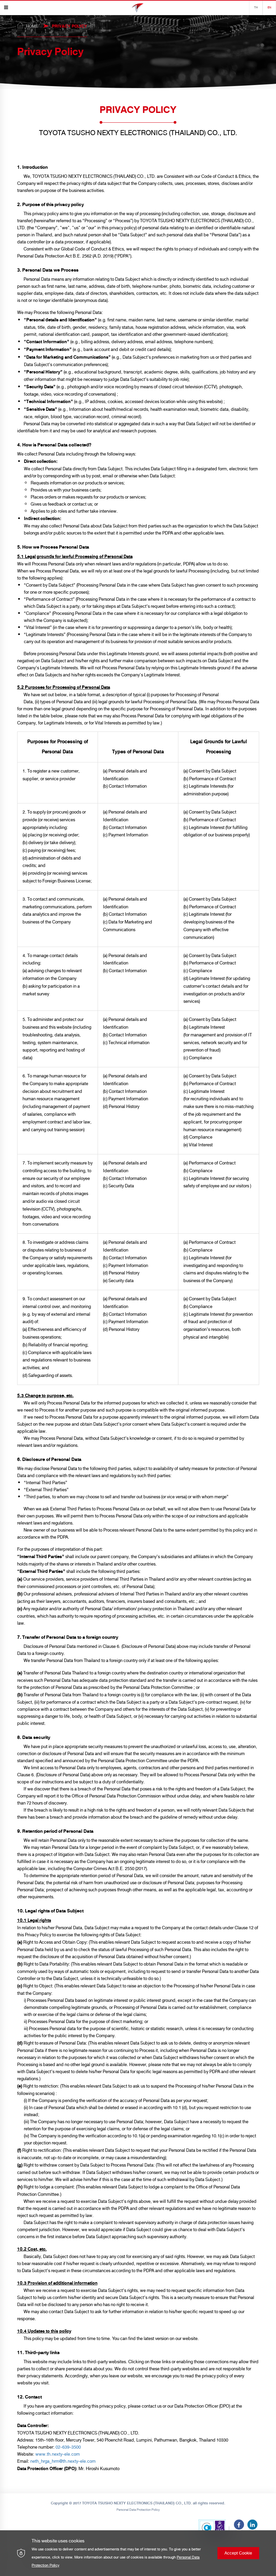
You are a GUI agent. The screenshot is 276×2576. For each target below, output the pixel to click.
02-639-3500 (68, 2447)
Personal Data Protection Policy (138, 2510)
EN (269, 8)
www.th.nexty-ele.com (58, 2454)
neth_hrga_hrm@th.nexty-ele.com (63, 2461)
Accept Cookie (238, 2553)
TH (256, 8)
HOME (32, 26)
